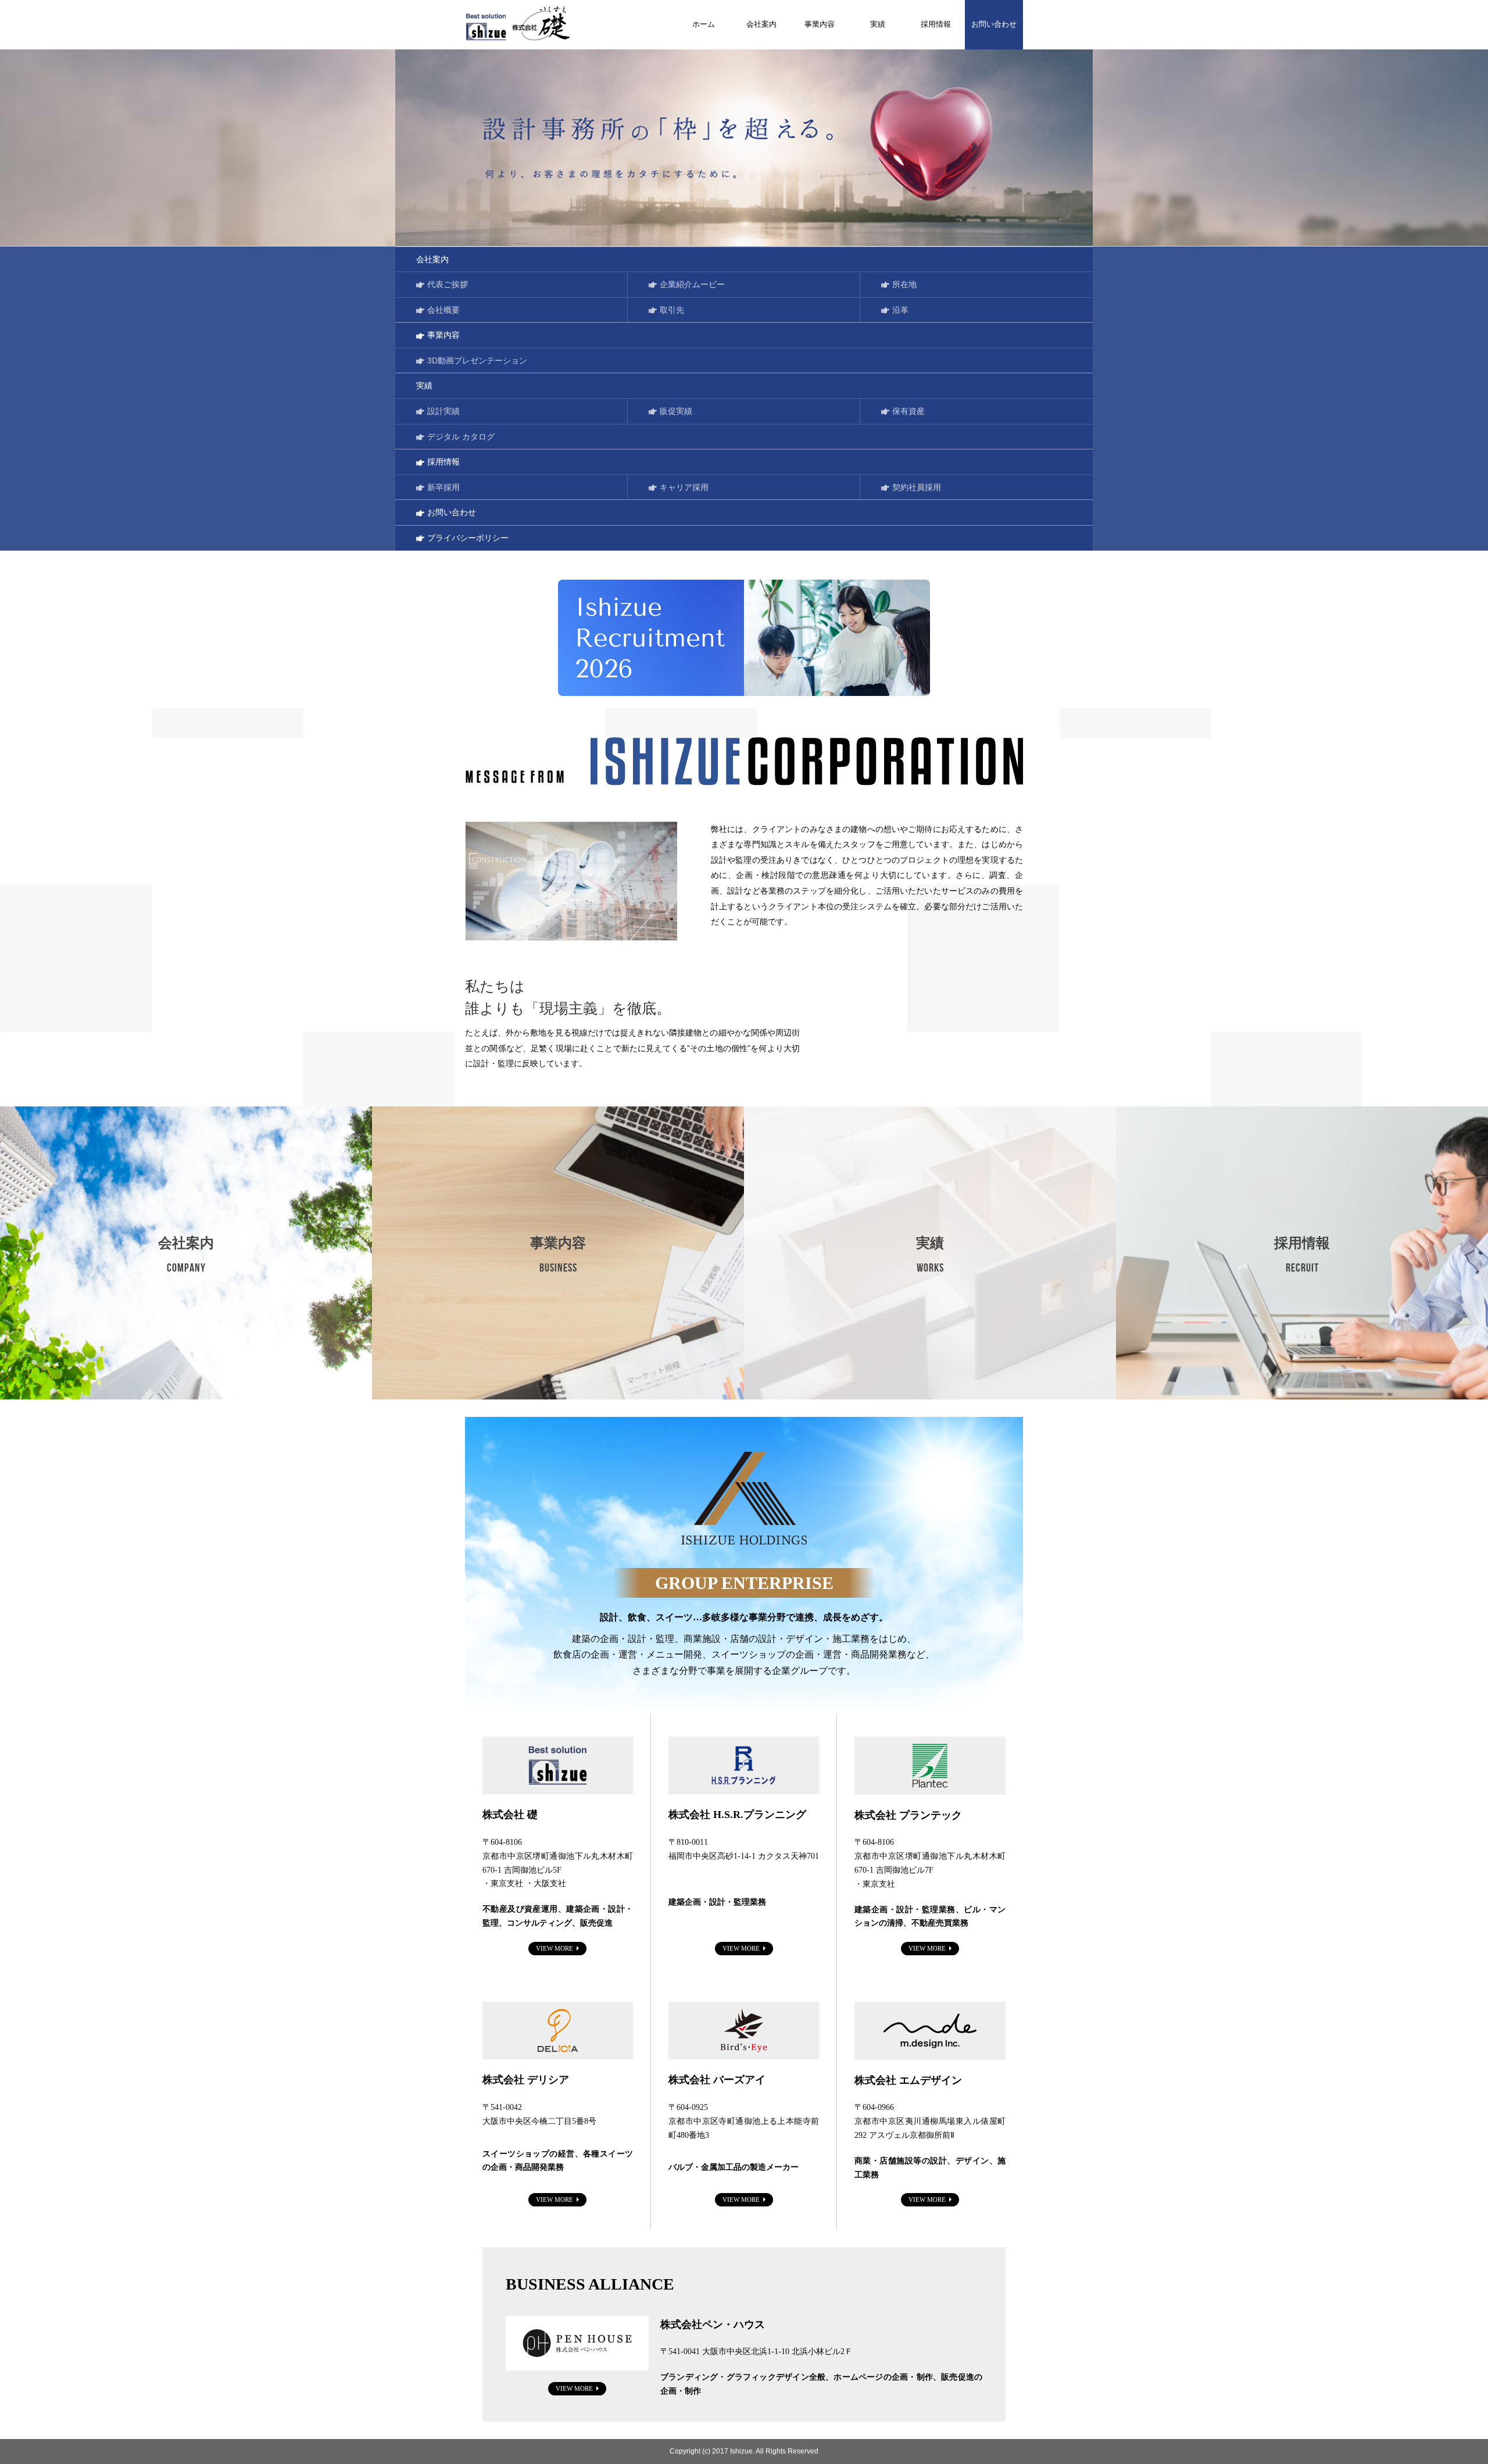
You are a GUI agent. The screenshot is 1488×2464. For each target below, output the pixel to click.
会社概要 (443, 310)
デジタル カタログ (461, 437)
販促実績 (676, 411)
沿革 (900, 310)
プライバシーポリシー (468, 538)
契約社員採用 (917, 487)
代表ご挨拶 (448, 284)
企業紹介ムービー (692, 284)
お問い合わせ (994, 24)
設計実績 (443, 411)
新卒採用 (443, 487)
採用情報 (936, 24)
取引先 (672, 310)
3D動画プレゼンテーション (477, 360)
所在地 (904, 284)
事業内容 (820, 24)
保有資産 (908, 411)
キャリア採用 (684, 487)
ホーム (704, 24)
